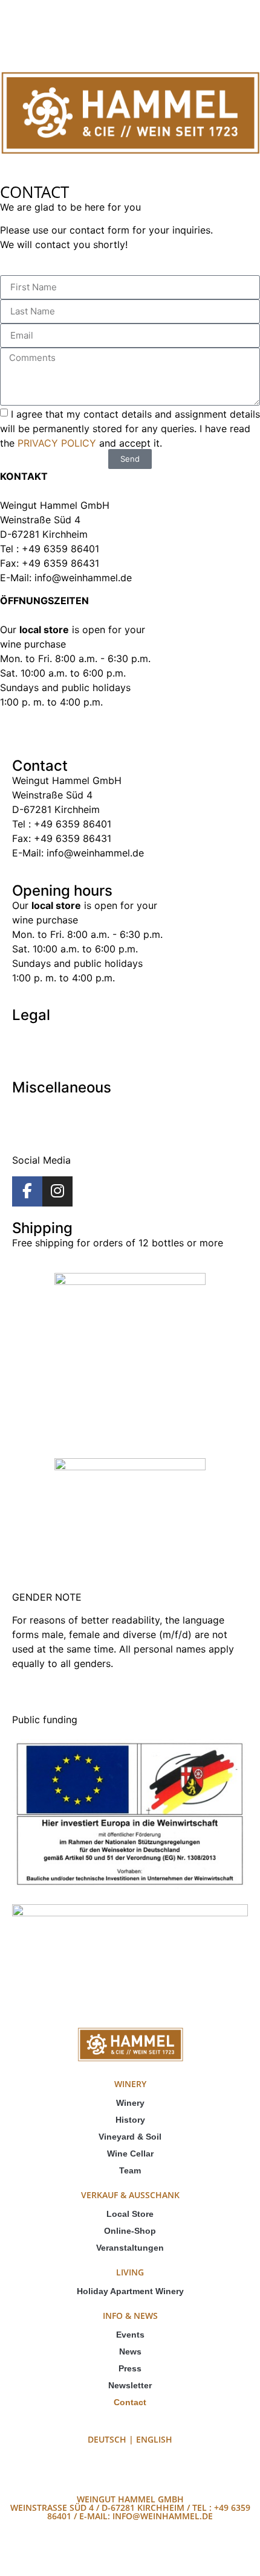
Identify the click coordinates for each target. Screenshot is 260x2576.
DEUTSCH (107, 2439)
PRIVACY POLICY (58, 442)
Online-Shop (130, 2231)
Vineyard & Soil (130, 2137)
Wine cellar (130, 2154)
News (130, 2351)
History (130, 2120)
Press (130, 2368)
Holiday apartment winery (130, 2291)
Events (130, 2335)
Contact (130, 2402)
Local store (130, 2214)
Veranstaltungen (130, 2248)
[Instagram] (57, 1191)
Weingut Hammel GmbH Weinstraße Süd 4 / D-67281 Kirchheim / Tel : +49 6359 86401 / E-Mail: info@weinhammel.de (130, 2507)
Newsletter (130, 2385)
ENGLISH (154, 2439)
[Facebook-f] (27, 1191)
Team (130, 2170)
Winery (130, 2103)
